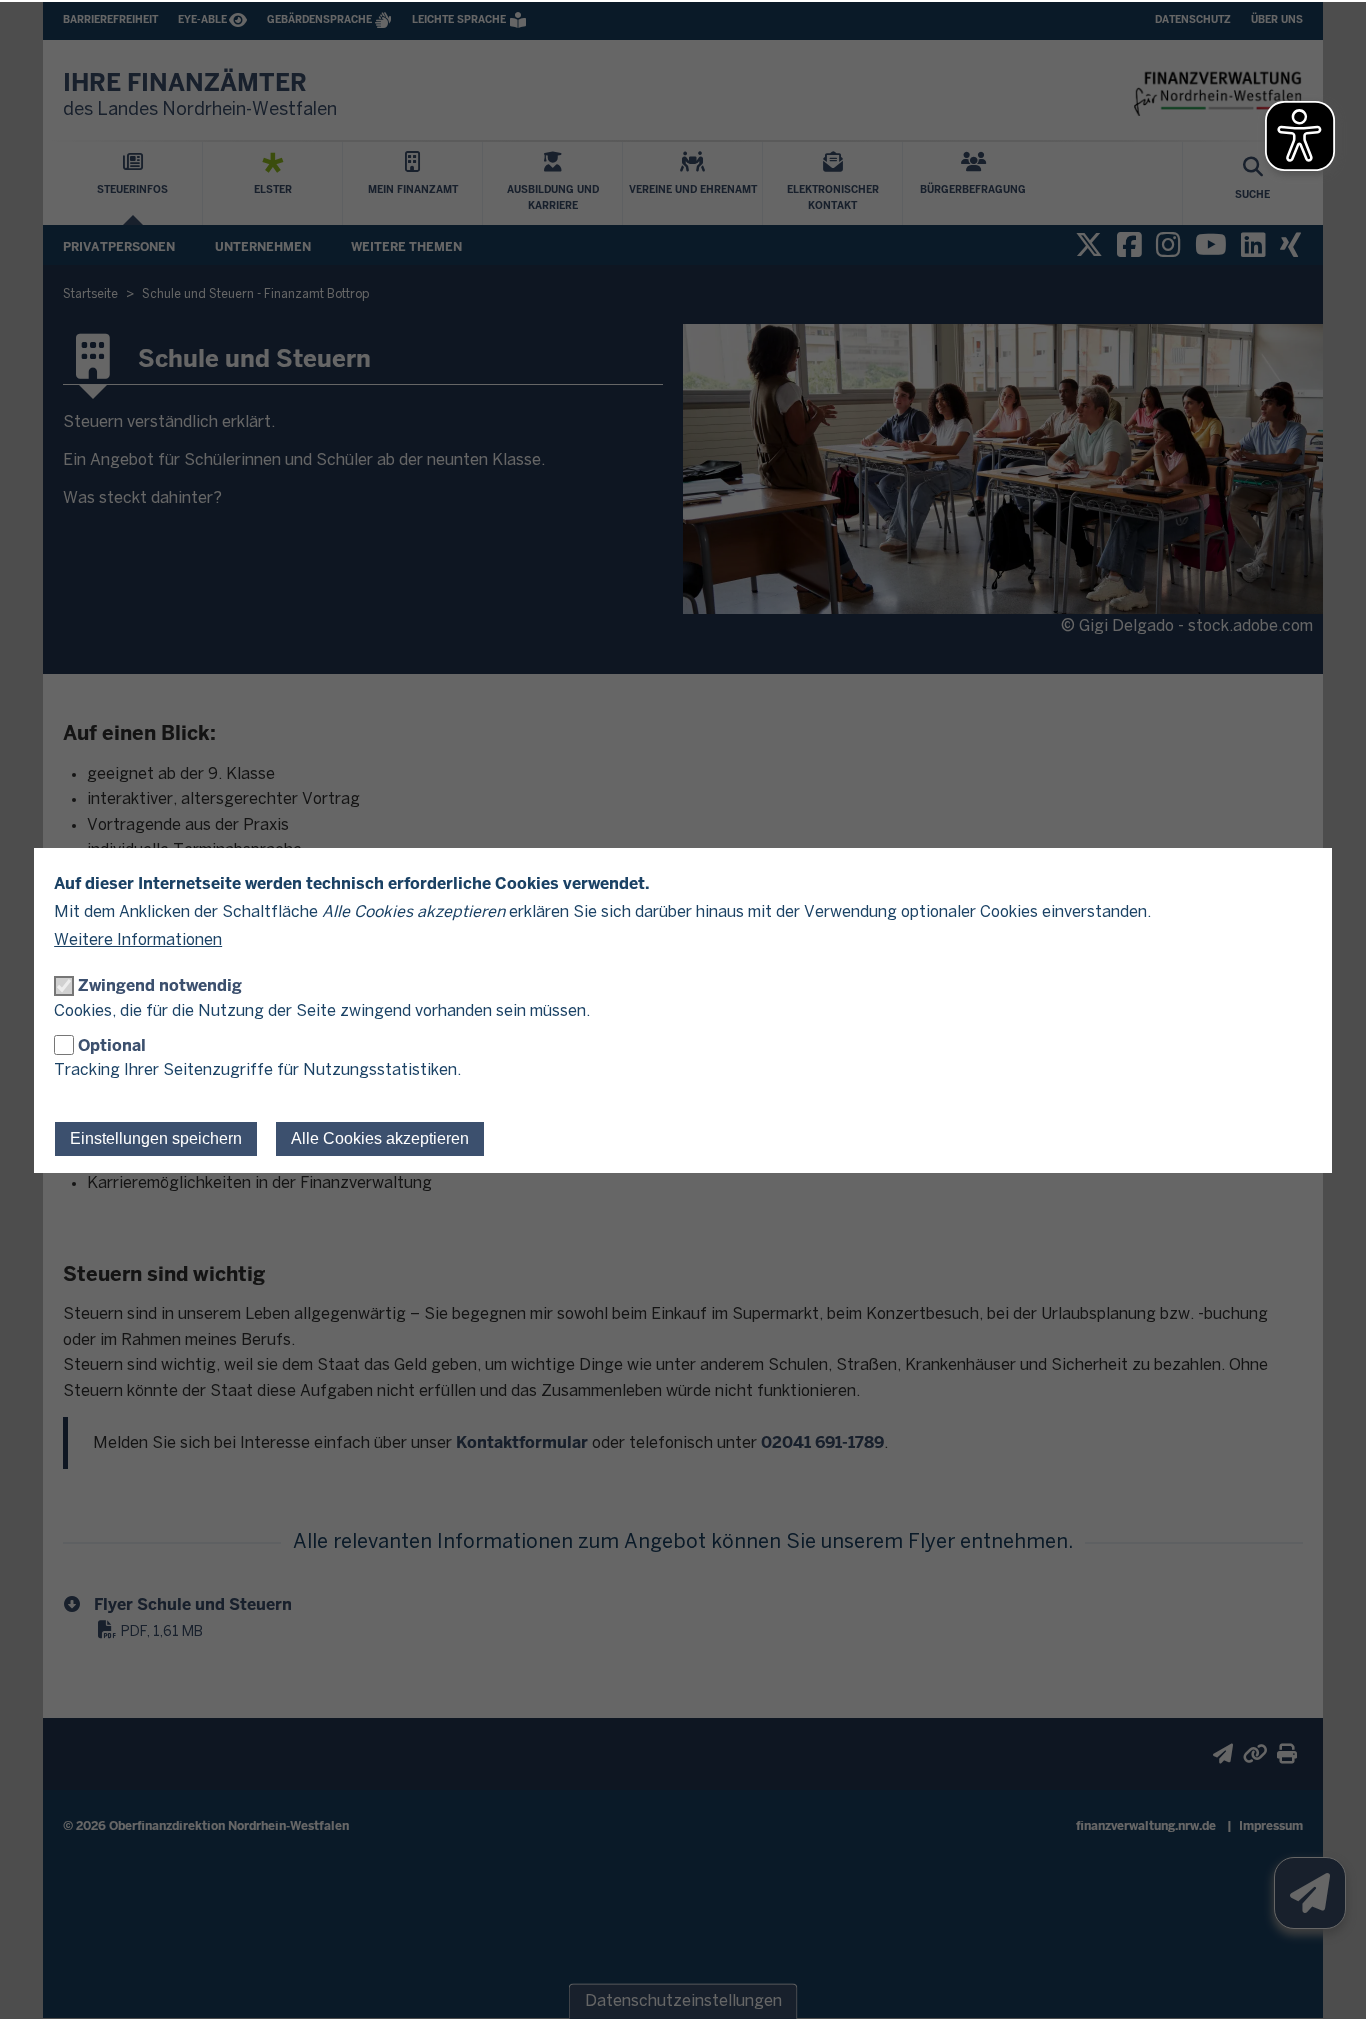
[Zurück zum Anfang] (1326, 1979)
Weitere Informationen (138, 940)
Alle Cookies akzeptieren (380, 1138)
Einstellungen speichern (156, 1138)
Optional (112, 1045)
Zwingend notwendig (160, 985)
